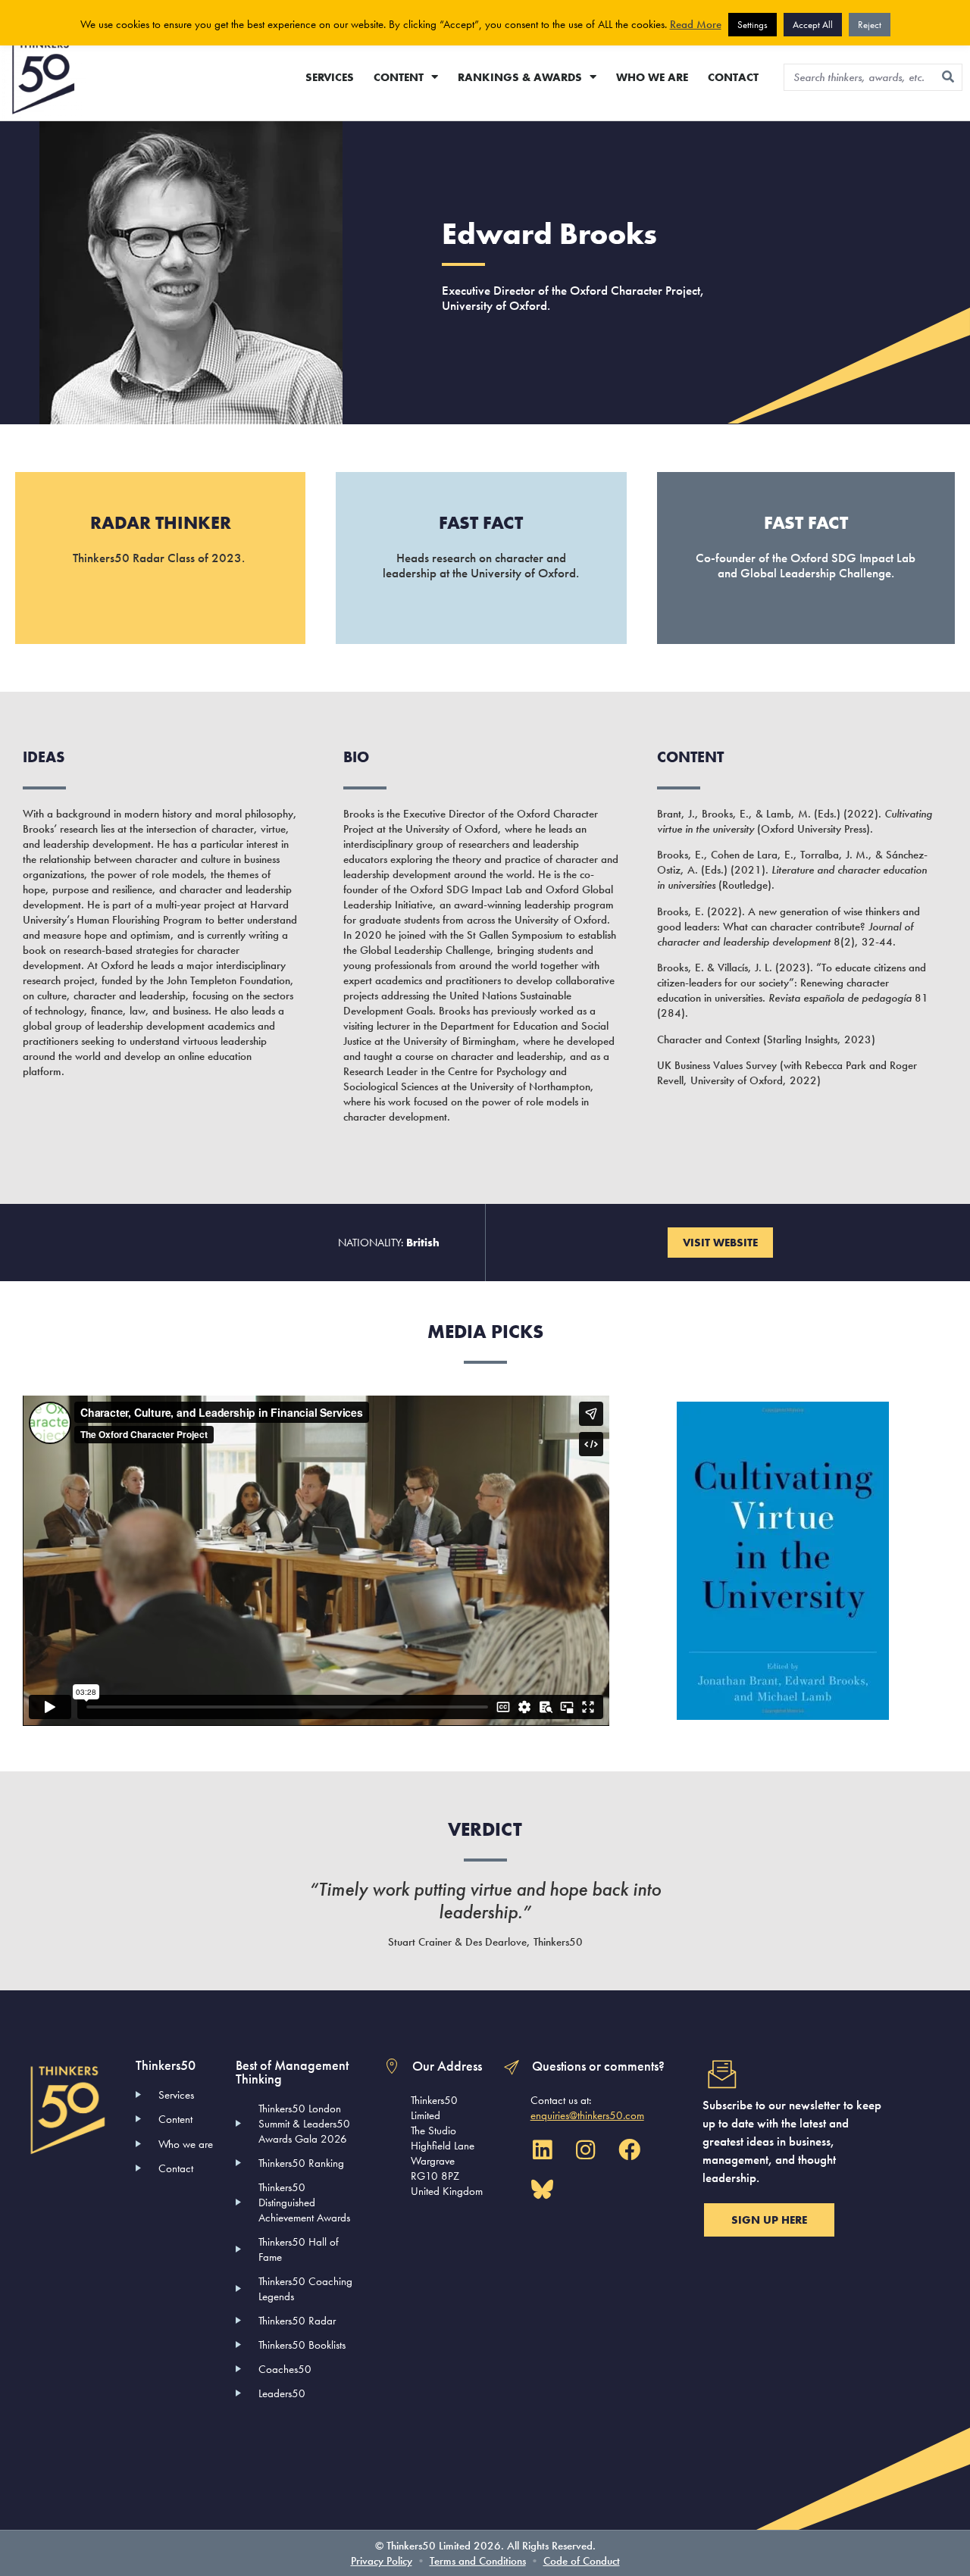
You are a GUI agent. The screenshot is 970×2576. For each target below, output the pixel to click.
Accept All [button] (813, 25)
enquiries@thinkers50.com (587, 2115)
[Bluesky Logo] (543, 2190)
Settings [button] (753, 25)
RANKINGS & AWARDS (520, 77)
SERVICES (330, 77)
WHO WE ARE (652, 77)
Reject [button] (870, 25)
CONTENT (399, 77)
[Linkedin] (543, 2150)
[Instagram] (586, 2150)
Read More (696, 24)
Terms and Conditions (478, 2561)
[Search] (948, 77)
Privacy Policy (382, 2561)
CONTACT (733, 77)
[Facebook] (629, 2150)
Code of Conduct (582, 2561)
